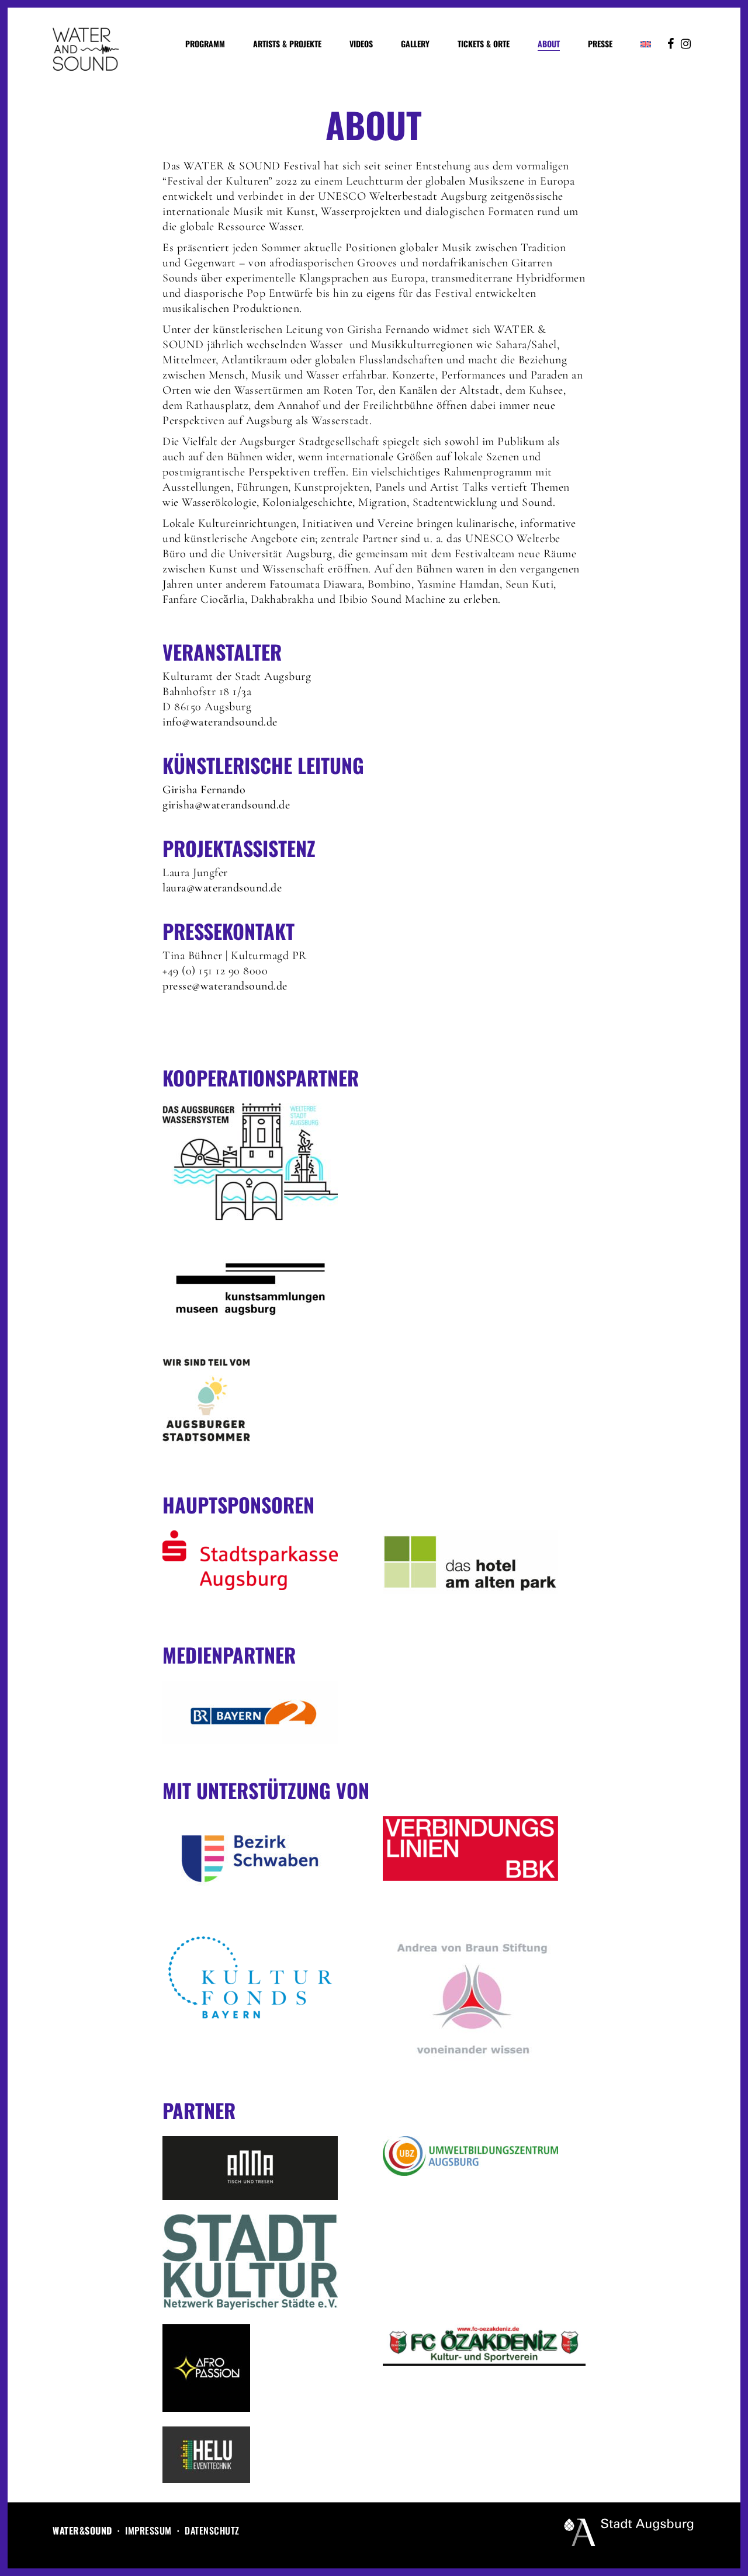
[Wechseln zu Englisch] (646, 44)
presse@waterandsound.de (225, 986)
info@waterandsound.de (220, 722)
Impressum (148, 2530)
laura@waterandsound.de (222, 888)
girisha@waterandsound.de (226, 805)
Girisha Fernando (204, 790)
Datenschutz (212, 2530)
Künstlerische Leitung (263, 765)
